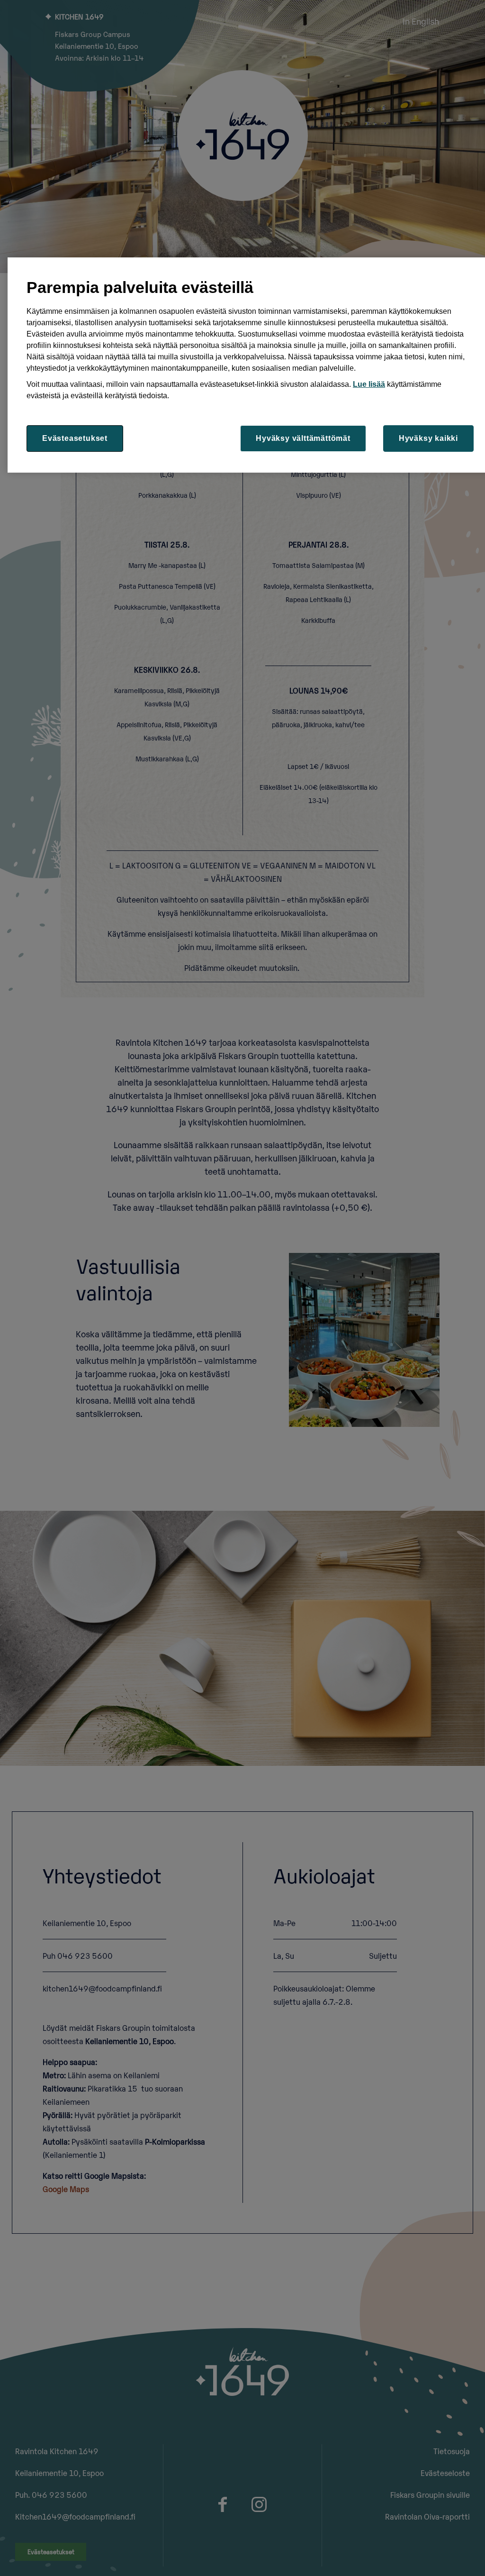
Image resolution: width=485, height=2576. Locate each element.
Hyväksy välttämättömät (303, 438)
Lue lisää (369, 384)
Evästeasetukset (75, 438)
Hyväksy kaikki (428, 438)
